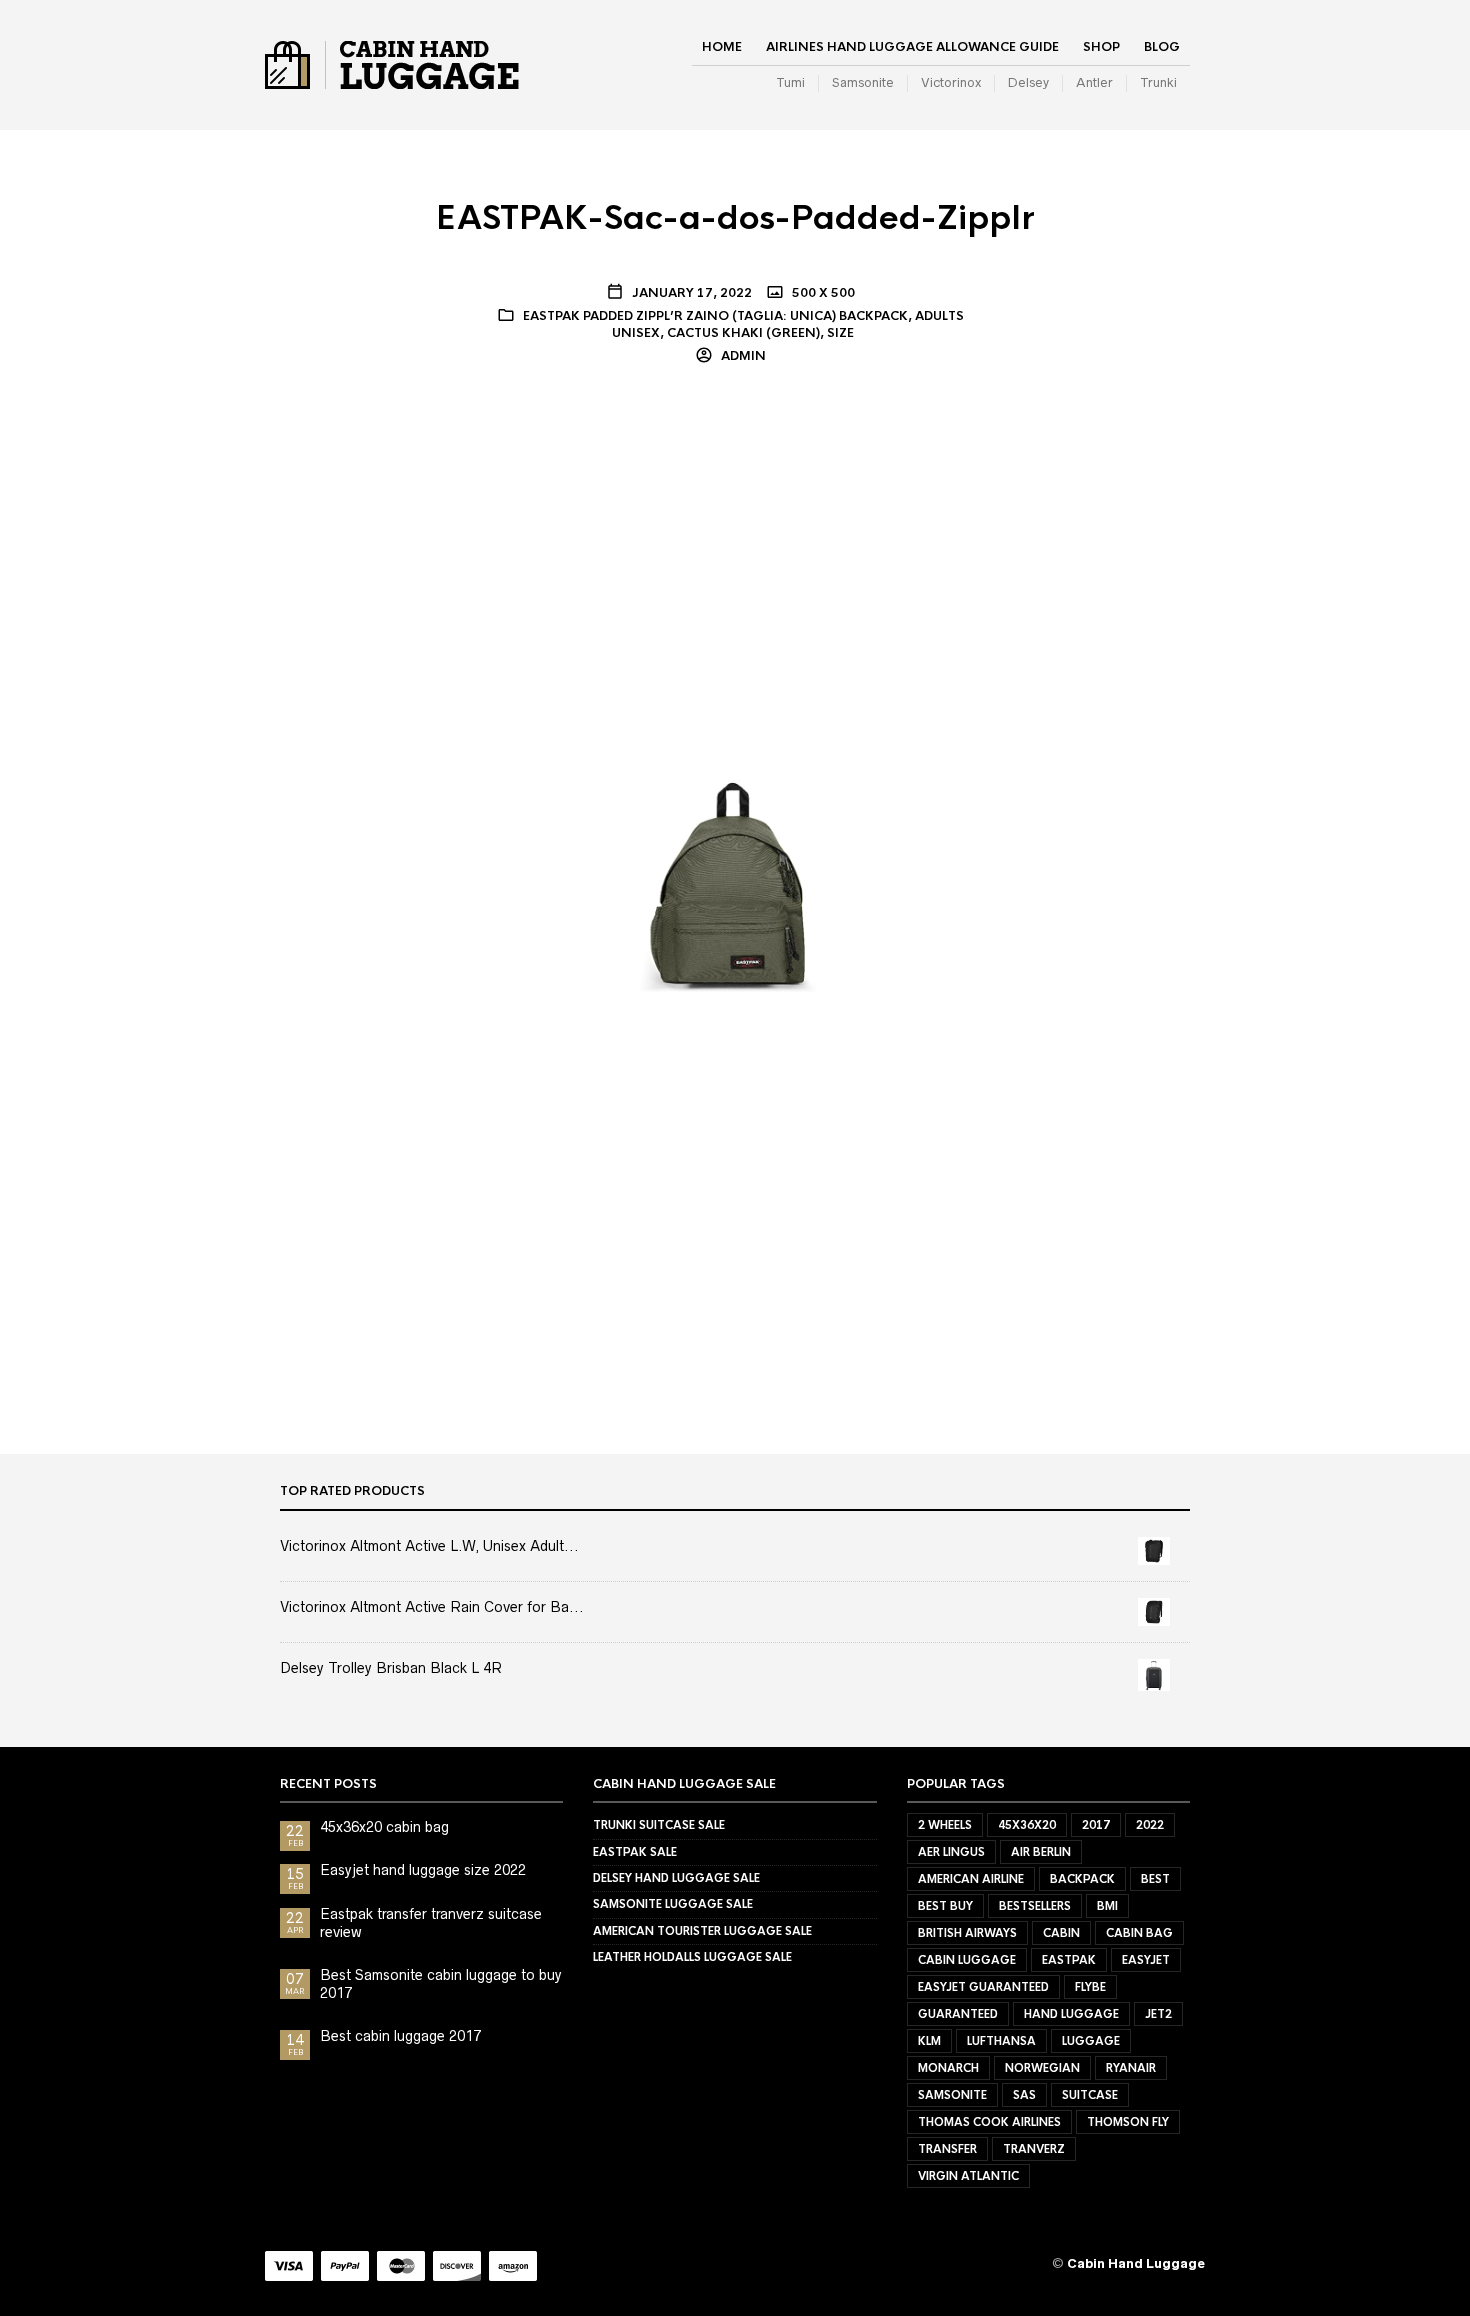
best (1155, 1879)
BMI (1107, 1906)
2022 (1150, 1825)
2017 (1096, 1825)
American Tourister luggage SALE (702, 1931)
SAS (1024, 2095)
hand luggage (1071, 2014)
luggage (1091, 2041)
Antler (1094, 82)
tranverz (1034, 2149)
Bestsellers (1035, 1906)
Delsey (1028, 82)
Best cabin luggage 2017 (400, 2036)
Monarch (948, 2068)
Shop (1101, 47)
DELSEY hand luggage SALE (676, 1878)
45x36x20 (1027, 1825)
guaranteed (958, 2014)
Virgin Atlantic (968, 2176)
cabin (1061, 1933)
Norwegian (1042, 2068)
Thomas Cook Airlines (989, 2122)
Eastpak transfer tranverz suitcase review (431, 1923)
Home (722, 47)
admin (742, 356)
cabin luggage (967, 1960)
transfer (947, 2149)
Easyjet (1146, 1960)
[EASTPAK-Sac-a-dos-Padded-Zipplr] (735, 883)
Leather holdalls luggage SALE (692, 1957)
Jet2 (1158, 2014)
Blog (1162, 47)
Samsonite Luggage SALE (673, 1904)
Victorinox (951, 82)
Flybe (1090, 1987)
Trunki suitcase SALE (659, 1825)
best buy (945, 1906)
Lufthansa (1001, 2041)
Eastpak (1069, 1960)
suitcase (1090, 2095)
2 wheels (945, 1825)
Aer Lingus (951, 1852)
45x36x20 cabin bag (384, 1827)
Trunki (1158, 82)
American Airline (971, 1879)
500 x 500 (822, 293)
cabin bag (1139, 1933)
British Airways (967, 1933)
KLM (929, 2041)
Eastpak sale (635, 1852)
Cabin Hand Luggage (1136, 2263)
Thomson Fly (1128, 2122)
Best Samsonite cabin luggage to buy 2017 (441, 1984)
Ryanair (1131, 2068)
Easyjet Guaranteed (983, 1987)
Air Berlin (1041, 1852)
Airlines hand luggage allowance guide (912, 47)
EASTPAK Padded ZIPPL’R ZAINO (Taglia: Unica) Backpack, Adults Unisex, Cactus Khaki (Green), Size (743, 324)
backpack (1082, 1879)
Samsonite (863, 82)
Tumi (790, 82)
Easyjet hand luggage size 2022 (423, 1870)
